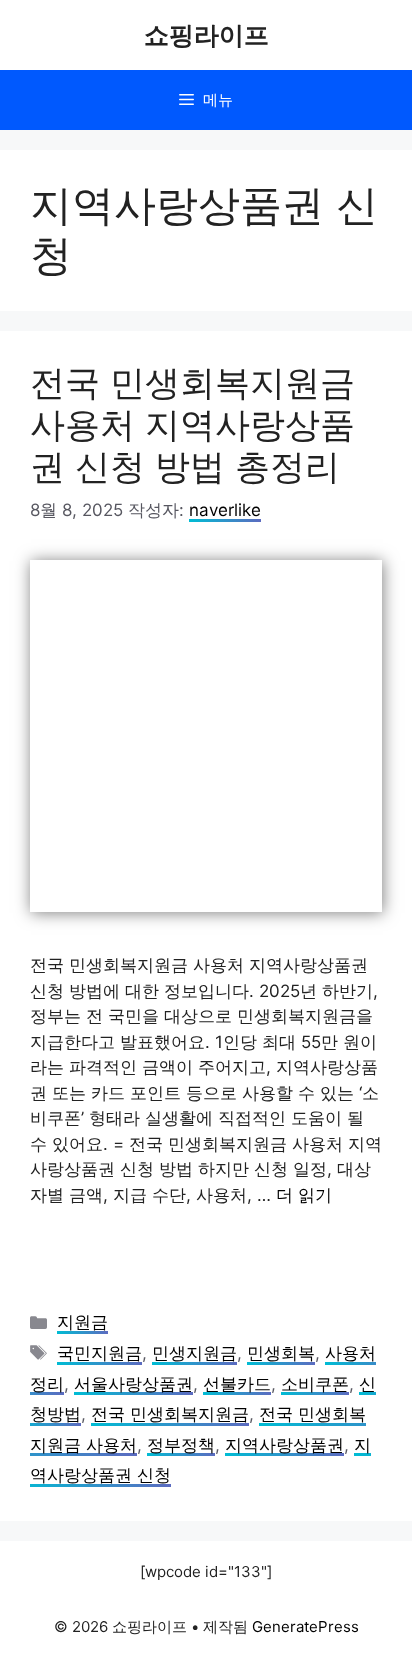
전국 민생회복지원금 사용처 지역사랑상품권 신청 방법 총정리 (192, 424)
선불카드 (237, 1384)
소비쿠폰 (315, 1384)
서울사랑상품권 (133, 1384)
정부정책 (181, 1445)
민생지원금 (194, 1353)
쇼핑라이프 (206, 35)
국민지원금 (99, 1353)
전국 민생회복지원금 (170, 1414)
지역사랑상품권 (284, 1445)
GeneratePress (305, 1626)
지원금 (82, 1322)
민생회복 (281, 1353)
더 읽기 (304, 1195)
